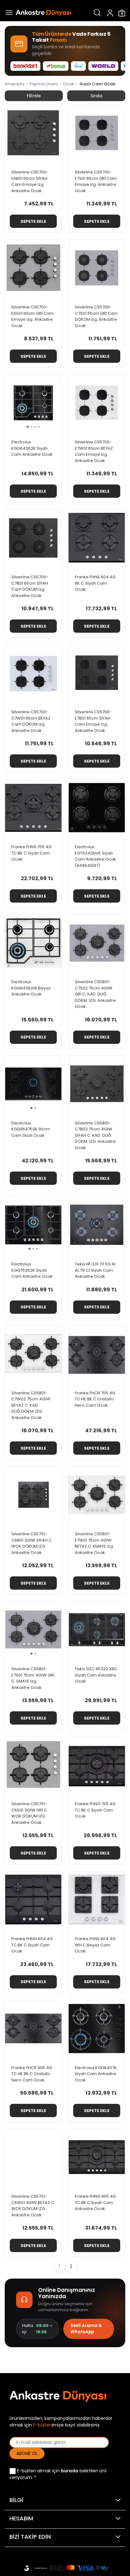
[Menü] (8, 13)
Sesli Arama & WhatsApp (86, 2329)
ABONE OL (27, 2453)
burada (70, 2471)
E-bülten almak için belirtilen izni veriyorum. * (58, 2474)
